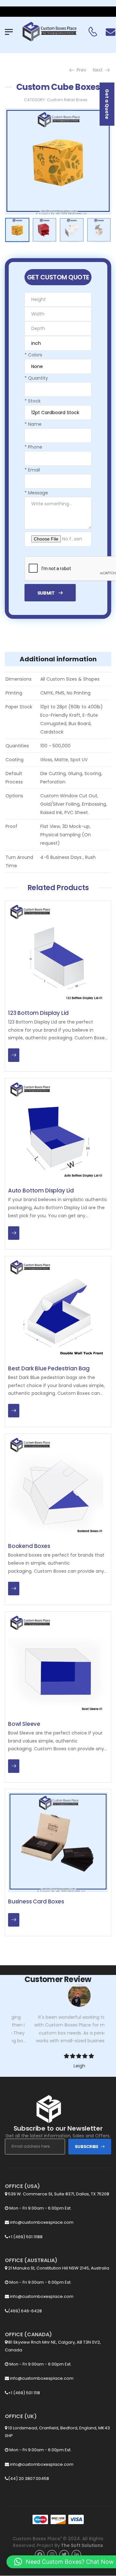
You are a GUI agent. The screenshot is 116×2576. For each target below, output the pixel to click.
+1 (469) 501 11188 (25, 2237)
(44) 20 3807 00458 (29, 2479)
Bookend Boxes (29, 1546)
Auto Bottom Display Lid (41, 1191)
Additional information (58, 659)
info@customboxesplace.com (41, 2222)
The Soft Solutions (82, 2545)
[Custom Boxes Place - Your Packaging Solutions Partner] (49, 32)
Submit (46, 593)
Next (99, 70)
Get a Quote (107, 104)
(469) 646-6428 (25, 2311)
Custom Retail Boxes (67, 100)
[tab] (58, 659)
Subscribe (87, 2147)
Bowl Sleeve (24, 1724)
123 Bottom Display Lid (38, 1013)
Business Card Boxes (36, 1901)
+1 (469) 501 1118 (24, 2393)
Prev (80, 70)
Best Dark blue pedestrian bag (49, 1368)
